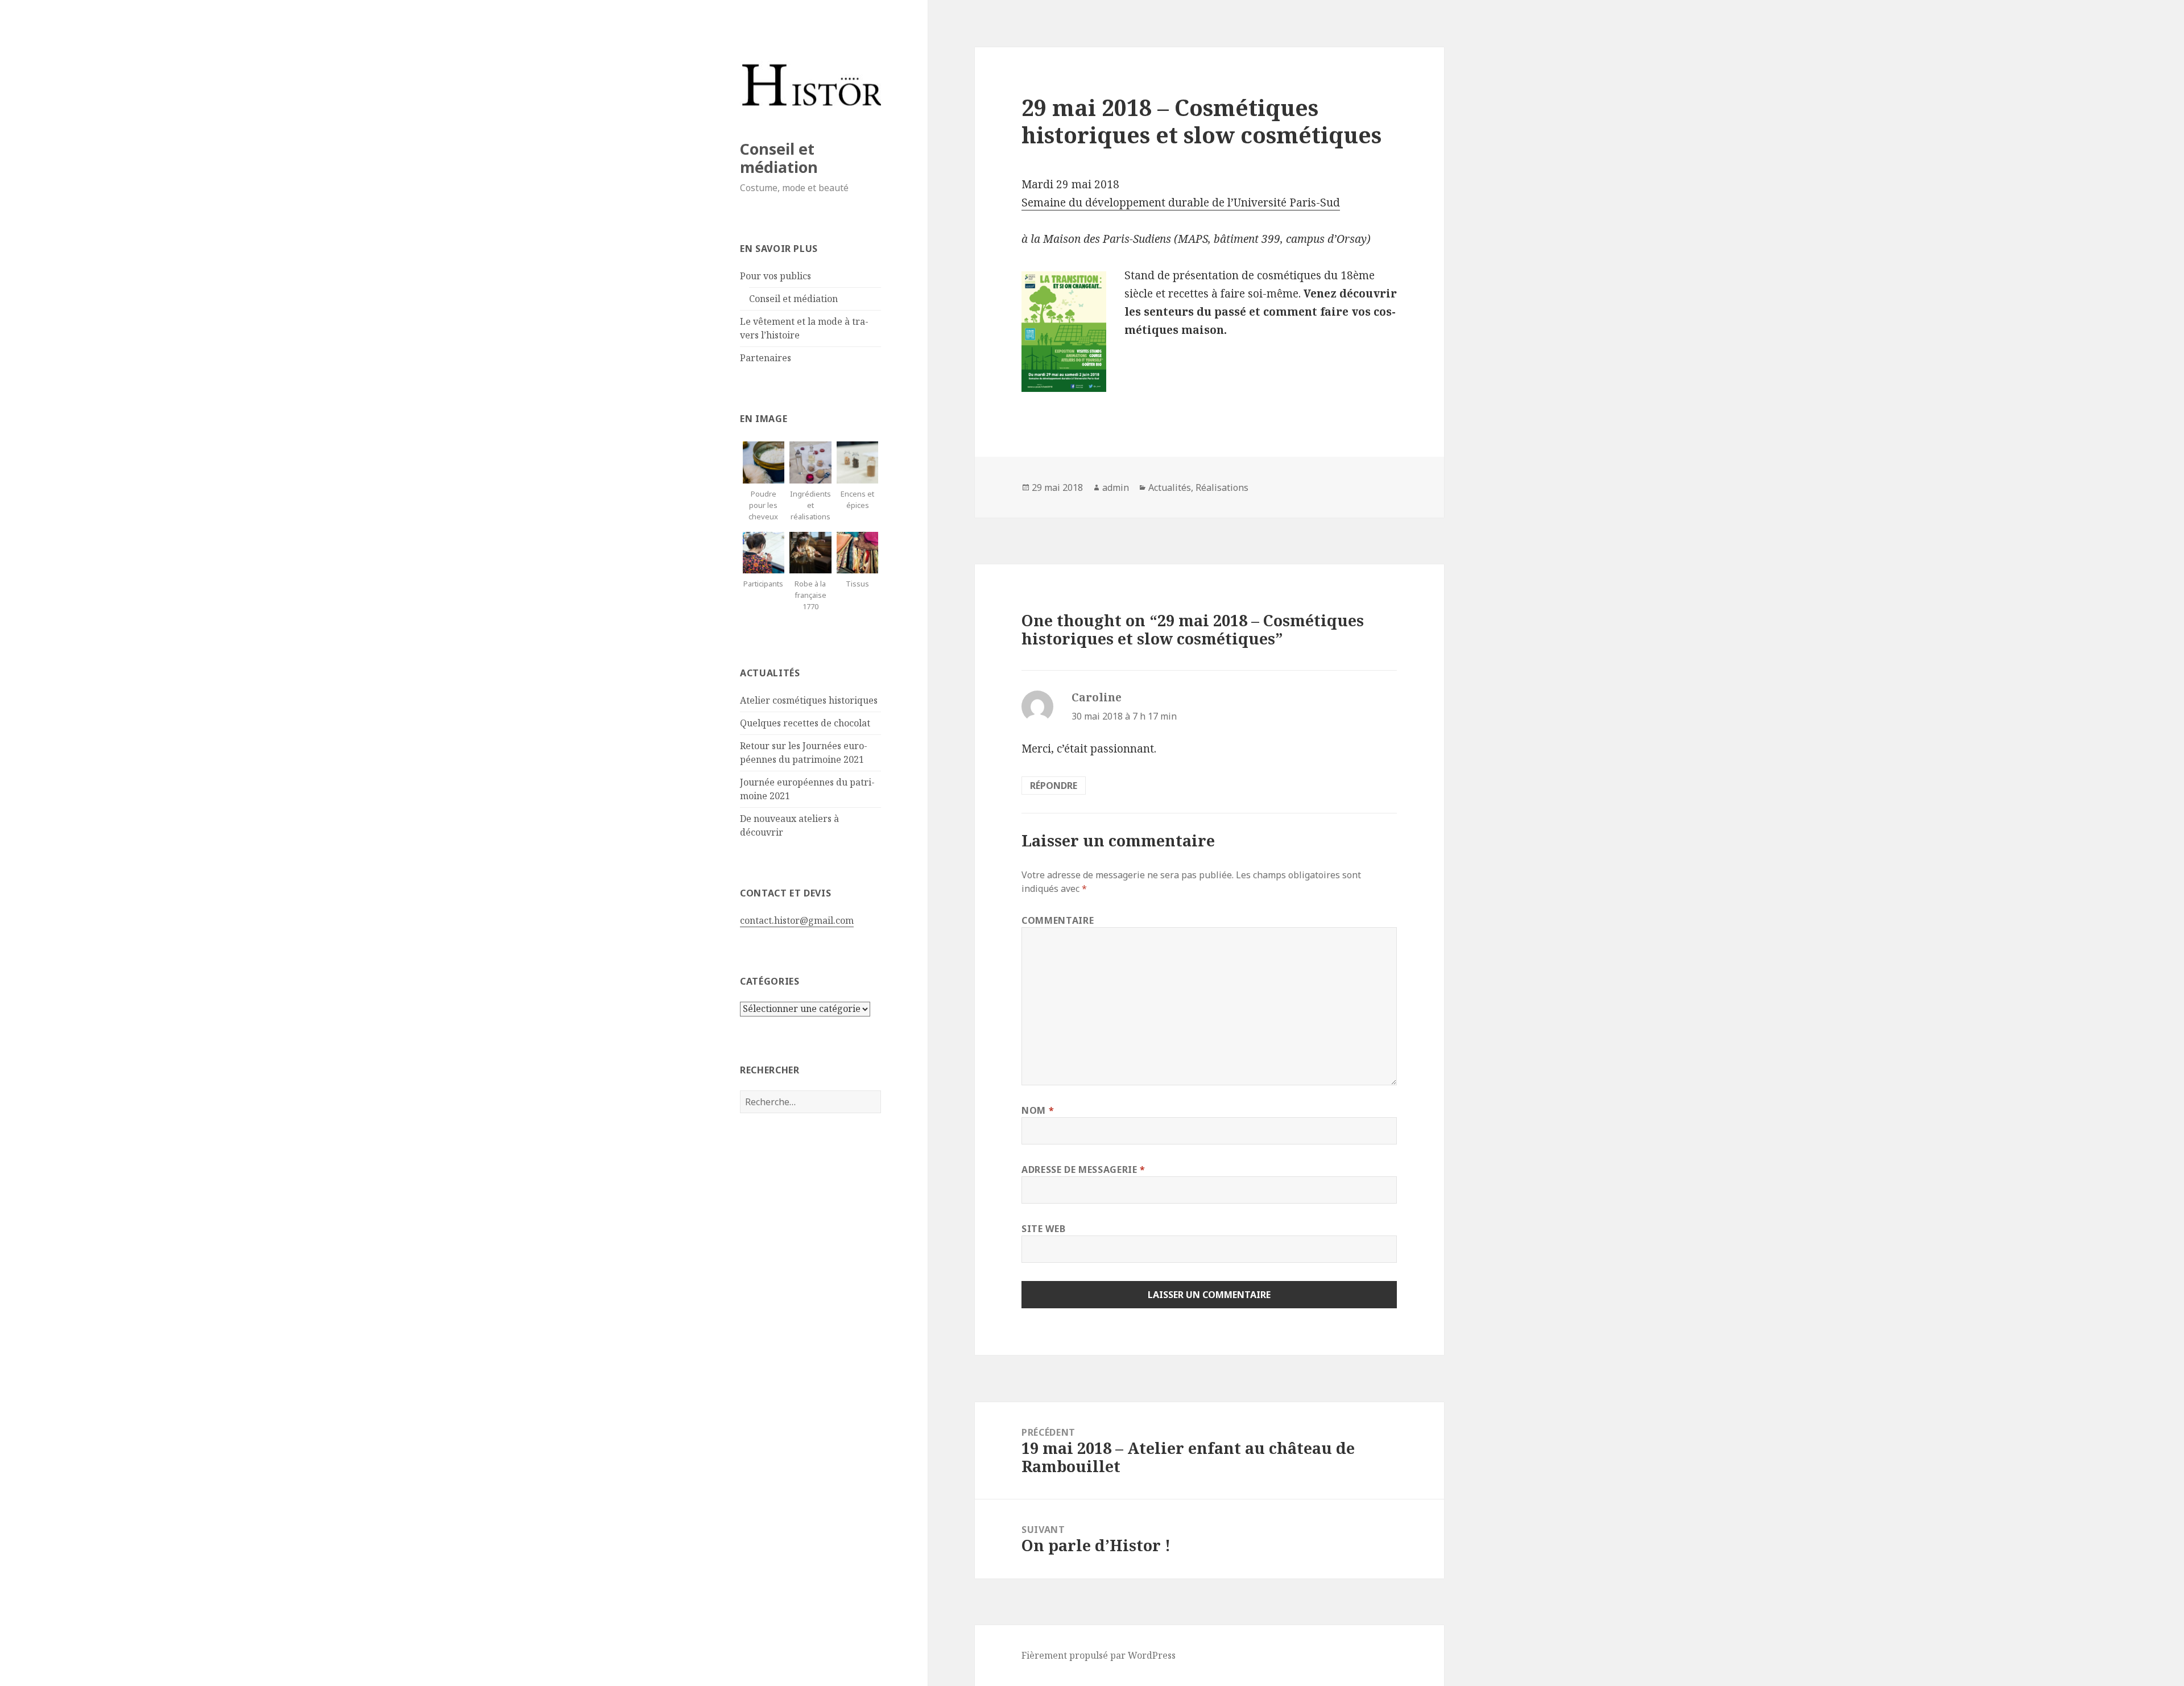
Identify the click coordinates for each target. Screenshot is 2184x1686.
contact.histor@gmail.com (797, 920)
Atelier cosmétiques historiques (809, 700)
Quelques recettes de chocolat (805, 723)
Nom (1038, 1110)
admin (1116, 487)
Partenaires (766, 358)
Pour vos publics (775, 276)
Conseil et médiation (779, 158)
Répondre (1054, 786)
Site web (1043, 1229)
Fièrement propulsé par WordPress (1099, 1655)
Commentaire (1058, 920)
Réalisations (1222, 487)
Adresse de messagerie (1083, 1170)
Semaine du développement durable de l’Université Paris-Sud (1181, 203)
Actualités (1170, 487)
